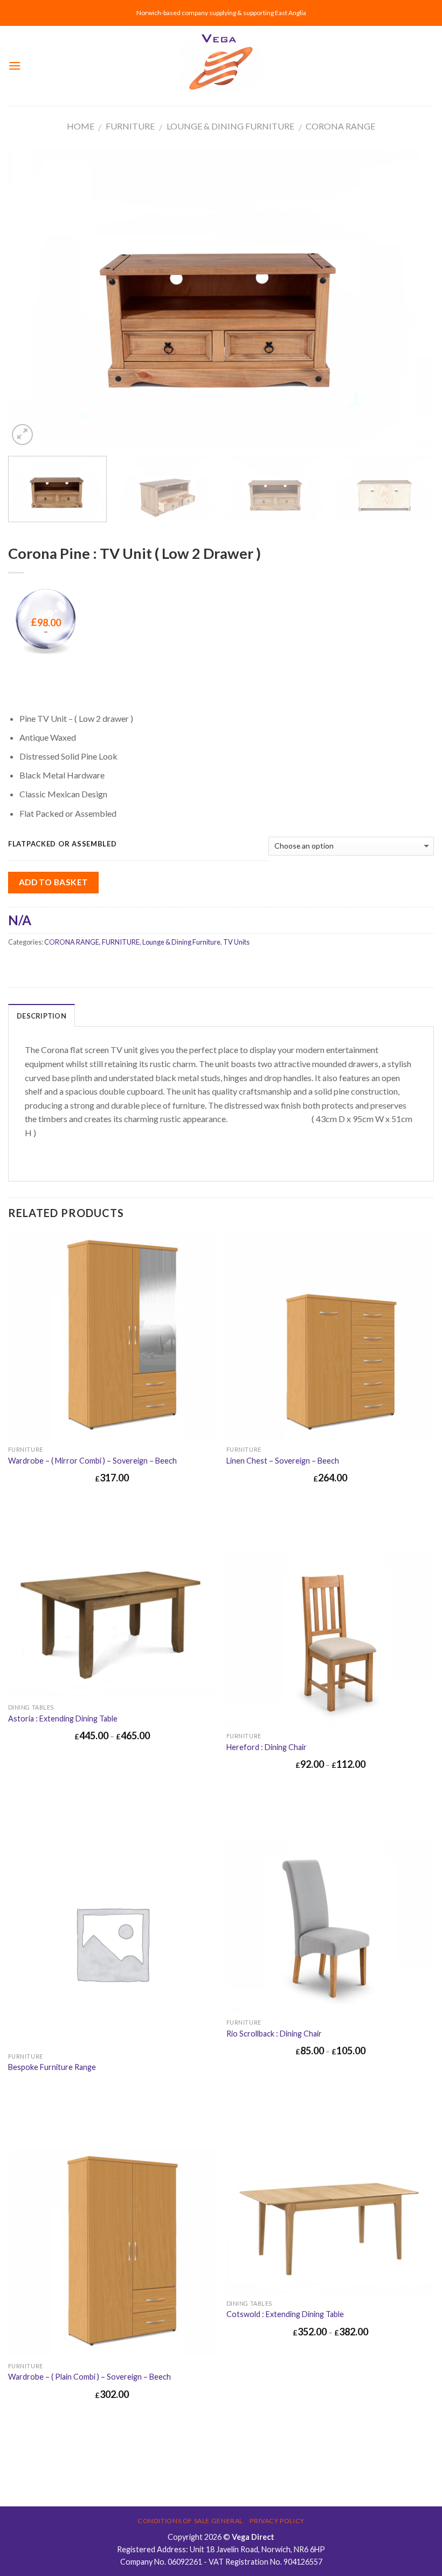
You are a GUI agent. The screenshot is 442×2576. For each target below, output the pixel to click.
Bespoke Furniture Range (52, 2067)
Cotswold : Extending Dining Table (285, 2314)
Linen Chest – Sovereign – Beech (283, 1461)
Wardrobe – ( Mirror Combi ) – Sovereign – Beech (92, 1461)
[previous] (30, 299)
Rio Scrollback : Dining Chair (274, 2034)
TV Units (236, 942)
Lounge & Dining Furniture (230, 126)
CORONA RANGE (340, 126)
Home (81, 126)
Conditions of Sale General (190, 2521)
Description (42, 1016)
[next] (412, 299)
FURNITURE (130, 126)
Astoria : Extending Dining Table (63, 1719)
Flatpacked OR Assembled (63, 844)
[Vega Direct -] (221, 66)
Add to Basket (54, 882)
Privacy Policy (277, 2521)
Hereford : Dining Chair (267, 1747)
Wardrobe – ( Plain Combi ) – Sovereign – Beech (89, 2377)
